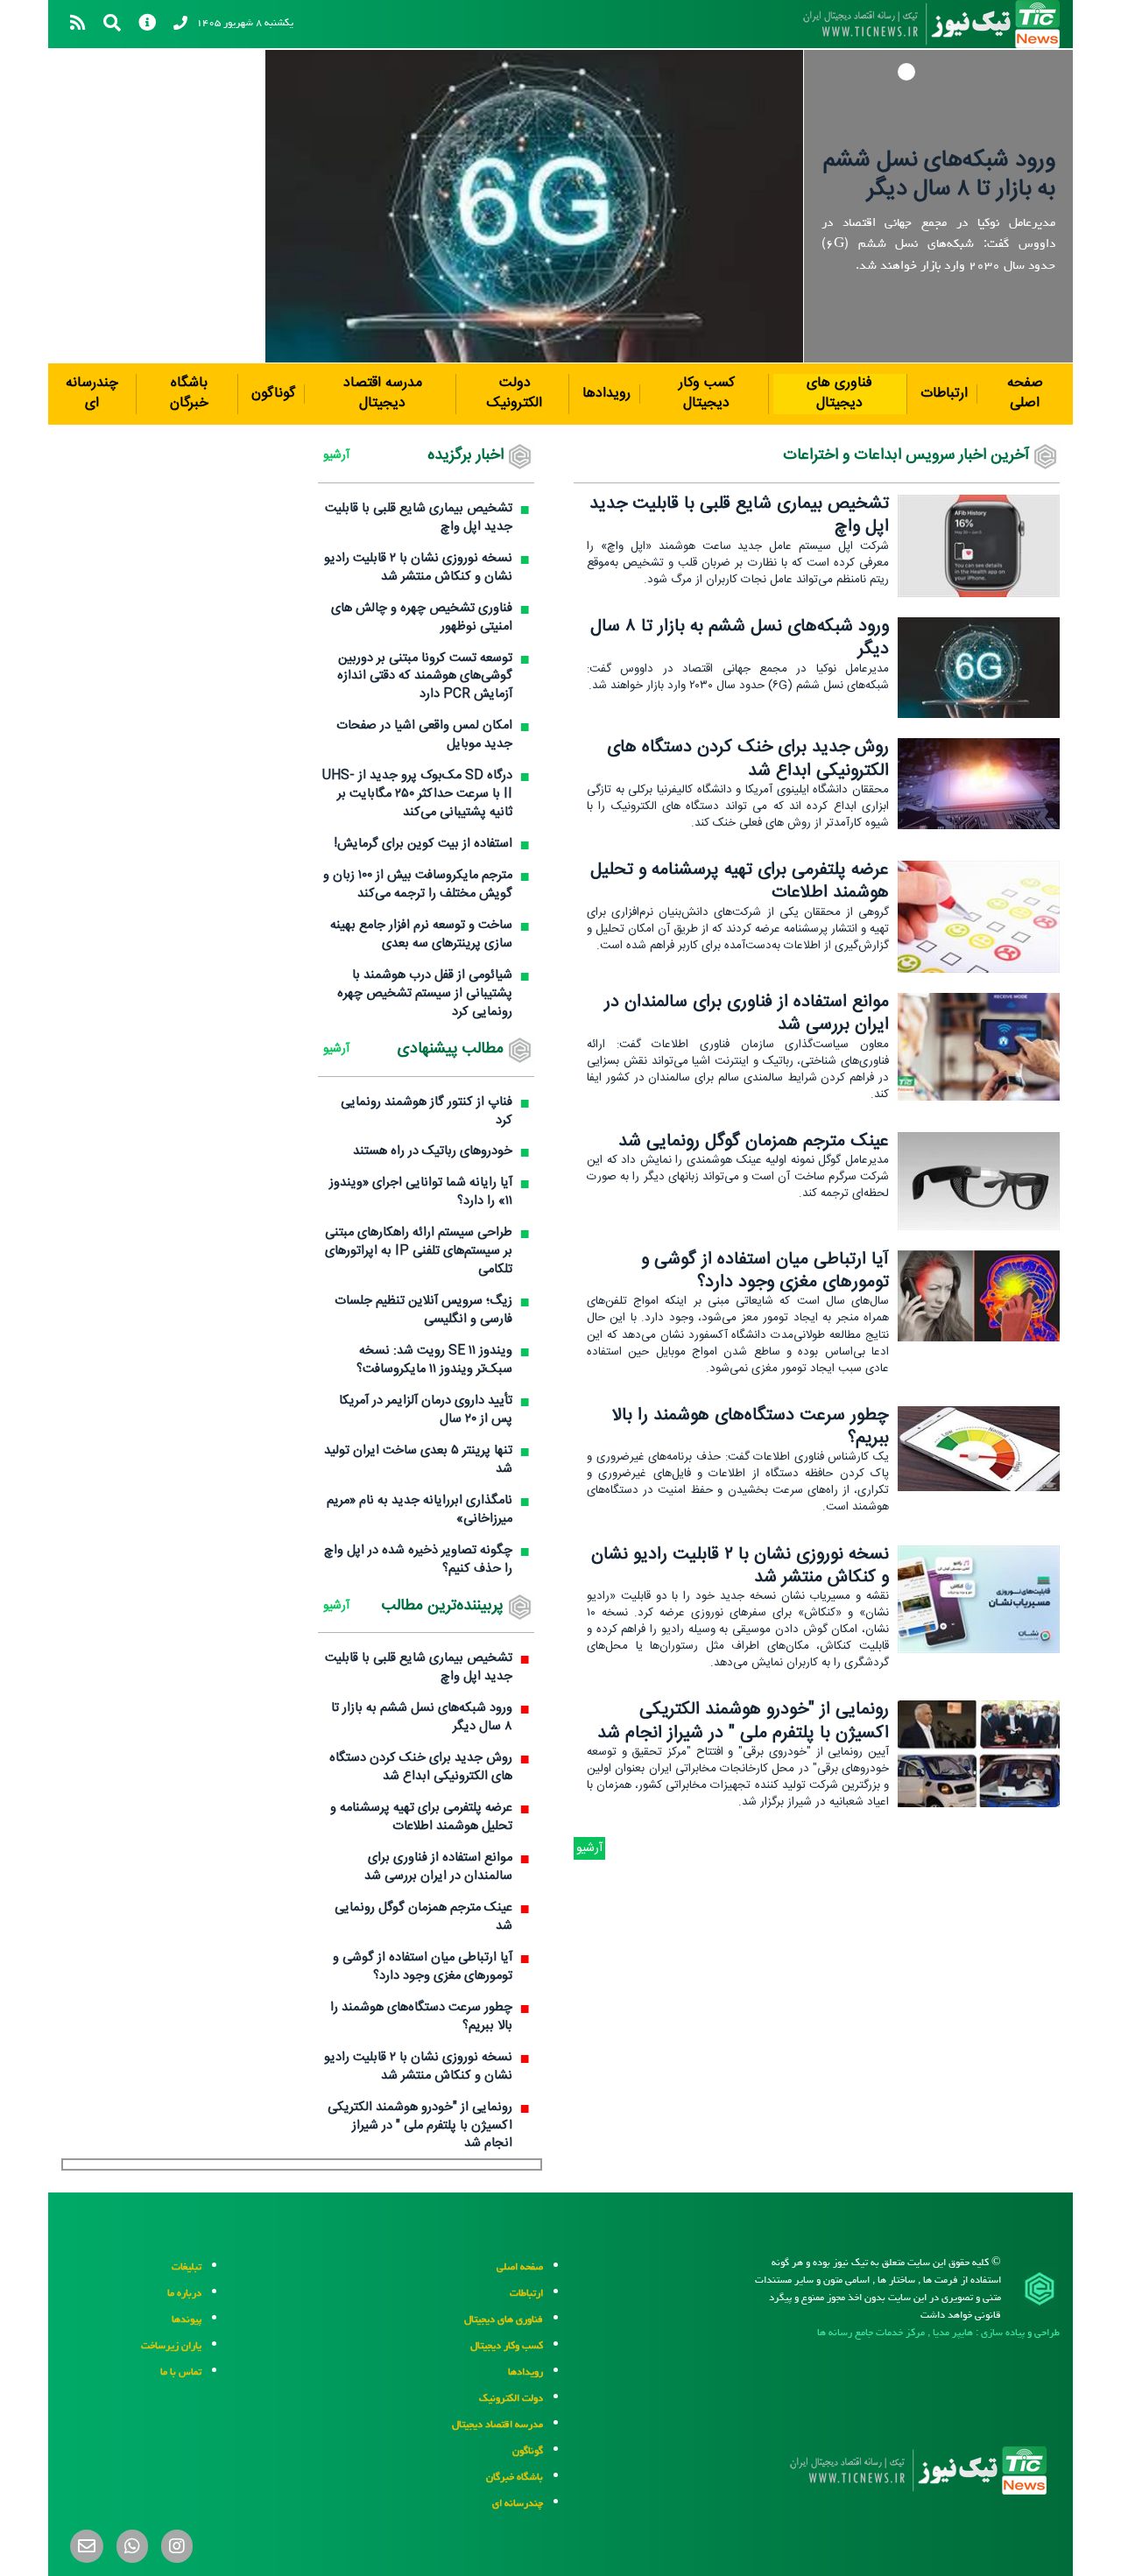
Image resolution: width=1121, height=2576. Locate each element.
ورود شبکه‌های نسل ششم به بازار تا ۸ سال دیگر (939, 175)
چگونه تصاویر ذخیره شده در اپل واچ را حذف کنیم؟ (418, 1560)
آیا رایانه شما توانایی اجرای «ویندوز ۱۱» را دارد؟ (421, 1193)
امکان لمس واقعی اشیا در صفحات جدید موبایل (424, 735)
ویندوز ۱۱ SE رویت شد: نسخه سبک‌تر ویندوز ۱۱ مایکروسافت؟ (434, 1361)
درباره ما (184, 2293)
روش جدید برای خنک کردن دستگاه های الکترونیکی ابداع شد (748, 759)
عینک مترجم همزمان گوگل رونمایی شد (754, 1141)
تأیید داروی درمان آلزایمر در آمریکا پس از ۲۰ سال (426, 1411)
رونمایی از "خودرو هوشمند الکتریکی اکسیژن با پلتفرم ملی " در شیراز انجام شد (743, 1721)
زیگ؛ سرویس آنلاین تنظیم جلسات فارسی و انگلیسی (423, 1311)
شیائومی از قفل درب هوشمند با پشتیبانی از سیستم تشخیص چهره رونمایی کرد (425, 994)
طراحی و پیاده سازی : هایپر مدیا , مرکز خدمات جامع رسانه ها (938, 2332)
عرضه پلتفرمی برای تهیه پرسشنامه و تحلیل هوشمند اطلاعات (740, 881)
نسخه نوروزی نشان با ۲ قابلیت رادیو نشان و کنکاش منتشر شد (740, 1566)
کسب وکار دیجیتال (707, 393)
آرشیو (589, 1848)
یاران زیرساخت (171, 2345)
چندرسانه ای (92, 393)
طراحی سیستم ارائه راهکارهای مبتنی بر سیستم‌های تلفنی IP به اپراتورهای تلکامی (419, 1252)
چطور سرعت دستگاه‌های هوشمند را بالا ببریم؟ (751, 1427)
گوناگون (273, 394)
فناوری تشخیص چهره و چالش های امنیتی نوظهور (422, 618)
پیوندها (187, 2319)
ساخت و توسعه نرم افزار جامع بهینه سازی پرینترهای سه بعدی (421, 935)
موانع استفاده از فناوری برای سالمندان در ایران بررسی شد (747, 1014)
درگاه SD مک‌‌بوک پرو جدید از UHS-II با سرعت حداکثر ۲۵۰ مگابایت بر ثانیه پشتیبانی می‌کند (417, 795)
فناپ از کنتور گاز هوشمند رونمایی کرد (427, 1112)
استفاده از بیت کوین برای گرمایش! (423, 845)
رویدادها (606, 394)
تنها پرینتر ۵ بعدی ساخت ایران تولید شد (418, 1460)
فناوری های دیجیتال (839, 393)
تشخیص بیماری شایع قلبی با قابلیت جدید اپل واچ (739, 515)
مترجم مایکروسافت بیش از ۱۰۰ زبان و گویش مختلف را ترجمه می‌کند (418, 885)
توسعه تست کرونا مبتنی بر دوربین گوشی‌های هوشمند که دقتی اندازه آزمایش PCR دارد (425, 677)
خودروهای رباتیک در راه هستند (433, 1152)
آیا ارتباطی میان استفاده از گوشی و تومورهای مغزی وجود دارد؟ (765, 1271)
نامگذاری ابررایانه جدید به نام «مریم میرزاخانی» (419, 1510)
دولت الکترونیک (515, 393)
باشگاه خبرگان (189, 393)
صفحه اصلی (1025, 393)
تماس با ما (181, 2372)
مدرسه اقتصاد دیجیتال (383, 393)
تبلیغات (187, 2266)
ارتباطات (944, 394)
